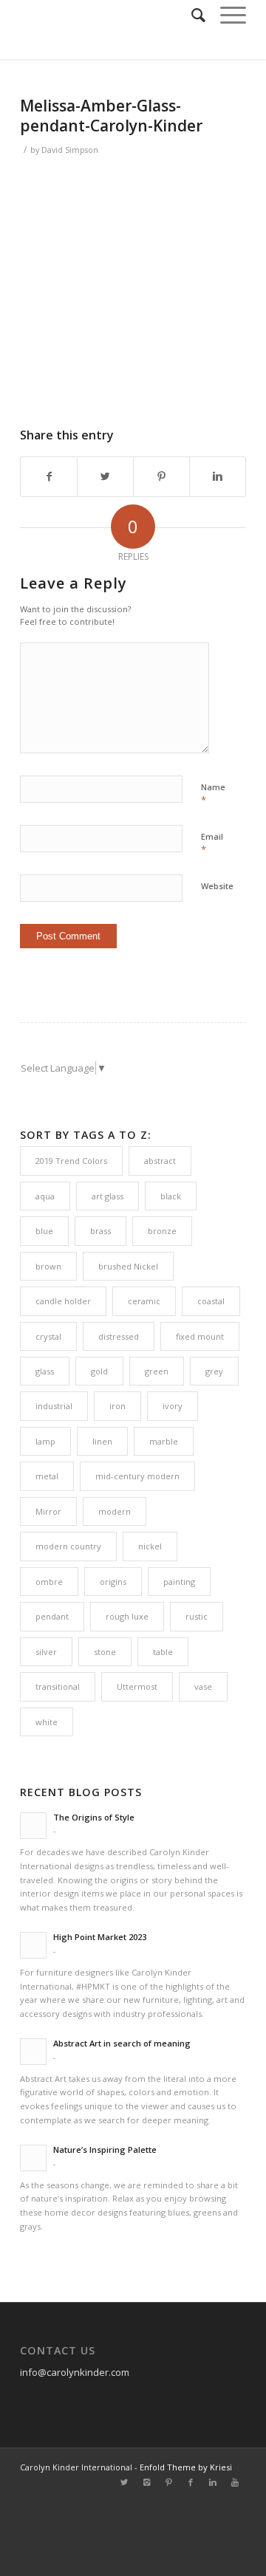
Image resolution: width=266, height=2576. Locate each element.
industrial (54, 1406)
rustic (197, 1616)
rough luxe (127, 1616)
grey (214, 1371)
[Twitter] (124, 2482)
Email (212, 843)
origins (113, 1582)
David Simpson (70, 150)
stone (105, 1652)
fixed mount (200, 1336)
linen (102, 1441)
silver (46, 1652)
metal (47, 1476)
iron (117, 1406)
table (163, 1652)
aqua (45, 1196)
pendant (52, 1616)
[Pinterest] (168, 2482)
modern (115, 1511)
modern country (68, 1546)
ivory (173, 1406)
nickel (150, 1546)
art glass (108, 1196)
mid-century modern (137, 1476)
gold (99, 1371)
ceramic (144, 1301)
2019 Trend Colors (71, 1161)
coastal (211, 1301)
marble (164, 1441)
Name (213, 794)
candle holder (63, 1301)
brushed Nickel (128, 1266)
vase (203, 1686)
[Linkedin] (213, 2482)
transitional (58, 1686)
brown (48, 1266)
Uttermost (137, 1686)
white (47, 1722)
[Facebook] (191, 2482)
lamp (45, 1441)
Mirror (48, 1511)
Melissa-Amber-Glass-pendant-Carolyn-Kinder (111, 116)
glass (45, 1371)
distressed (119, 1336)
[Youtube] (235, 2482)
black (171, 1196)
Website (217, 886)
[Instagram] (146, 2482)
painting (179, 1582)
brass (100, 1231)
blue (44, 1231)
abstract (160, 1161)
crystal (48, 1336)
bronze (162, 1231)
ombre (49, 1582)
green (157, 1371)
